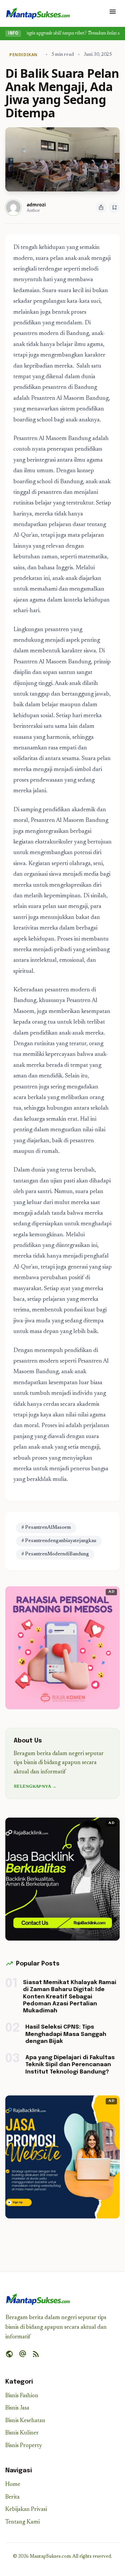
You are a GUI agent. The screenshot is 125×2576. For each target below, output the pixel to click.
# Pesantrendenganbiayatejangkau (59, 1541)
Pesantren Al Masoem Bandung (52, 439)
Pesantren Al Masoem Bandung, (70, 398)
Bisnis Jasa (17, 2408)
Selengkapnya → (35, 1787)
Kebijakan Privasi (26, 2510)
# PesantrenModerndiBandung (55, 1554)
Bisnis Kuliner (22, 2433)
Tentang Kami (22, 2522)
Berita (12, 2497)
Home (13, 2485)
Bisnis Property (24, 2446)
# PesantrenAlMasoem (46, 1528)
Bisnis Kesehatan (25, 2421)
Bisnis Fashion (22, 2396)
